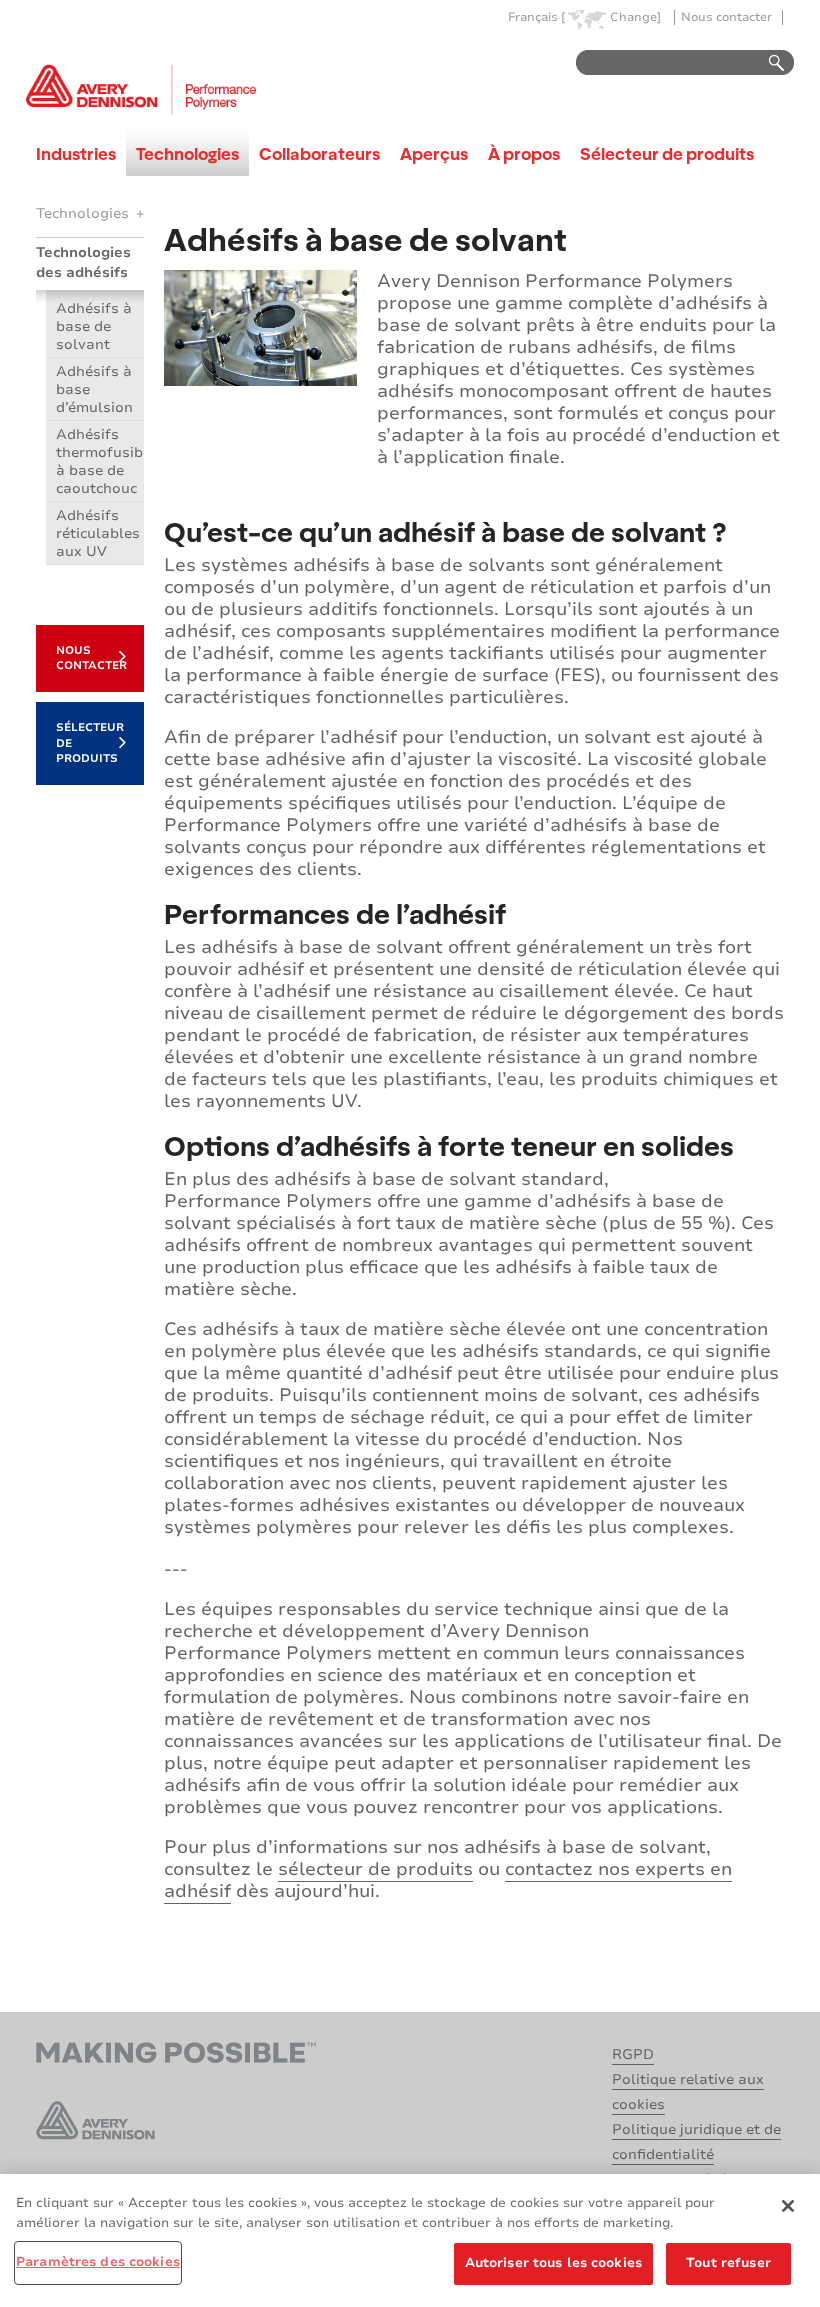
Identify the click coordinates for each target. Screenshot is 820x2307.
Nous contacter (726, 17)
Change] (635, 17)
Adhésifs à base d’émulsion (94, 389)
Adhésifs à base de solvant (94, 326)
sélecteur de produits (375, 1869)
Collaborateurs (319, 153)
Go (767, 63)
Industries (76, 153)
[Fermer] (788, 2206)
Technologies (187, 153)
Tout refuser (728, 2263)
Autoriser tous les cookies (553, 2263)
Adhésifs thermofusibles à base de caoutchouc (100, 461)
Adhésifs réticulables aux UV (98, 533)
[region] (410, 2240)
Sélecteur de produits (667, 153)
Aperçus (434, 153)
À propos (524, 153)
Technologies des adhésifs (83, 262)
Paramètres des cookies (98, 2262)
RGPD (633, 2054)
